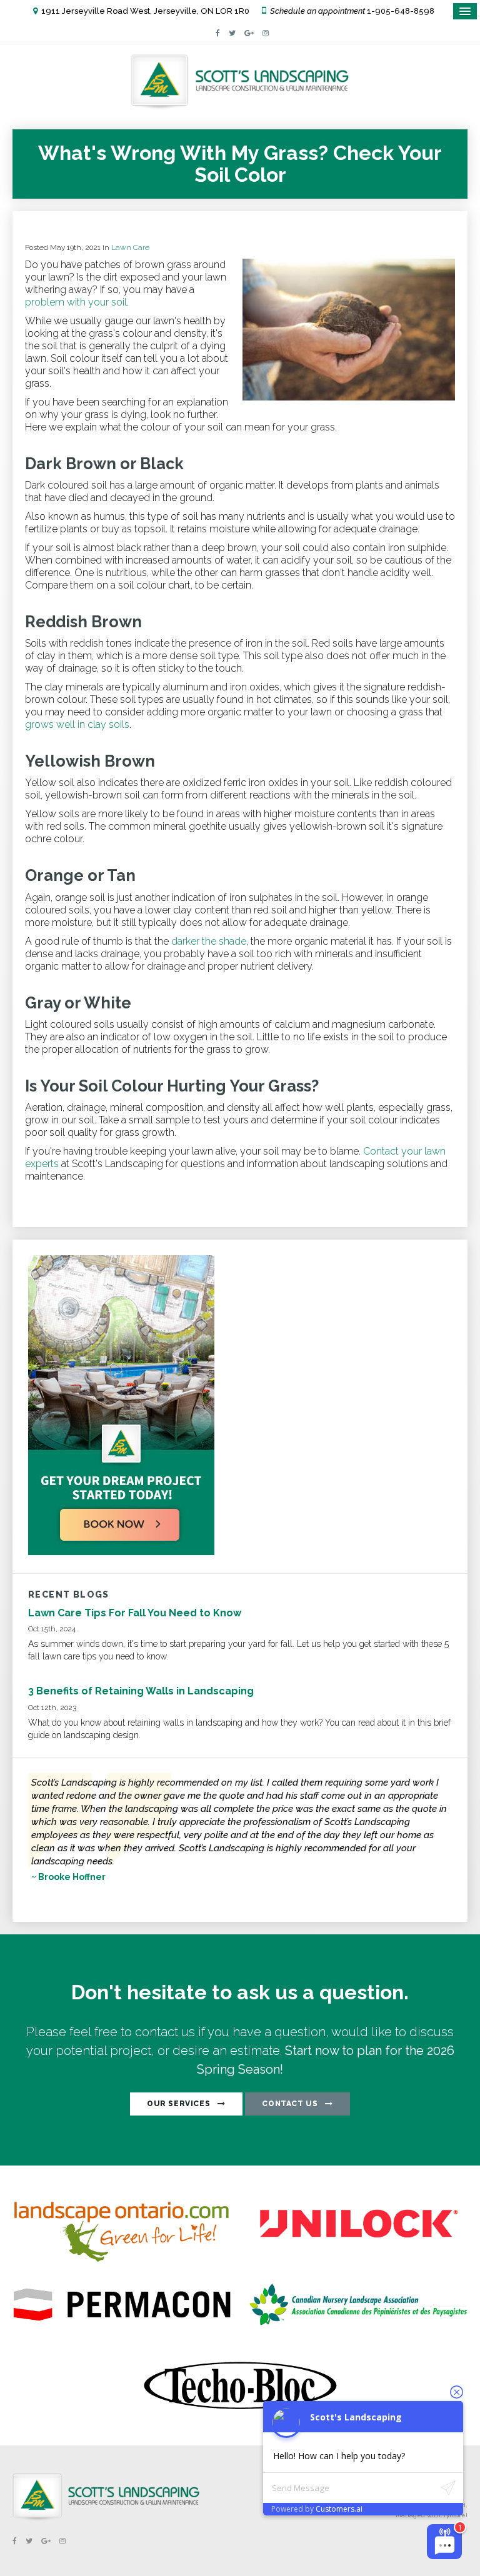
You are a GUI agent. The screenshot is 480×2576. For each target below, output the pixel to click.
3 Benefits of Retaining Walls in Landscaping (141, 1691)
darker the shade (209, 941)
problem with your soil (76, 302)
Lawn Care (130, 247)
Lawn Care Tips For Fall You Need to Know (135, 1613)
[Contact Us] (121, 1552)
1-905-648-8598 (401, 11)
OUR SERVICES (178, 2104)
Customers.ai (339, 2509)
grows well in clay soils (77, 724)
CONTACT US (290, 2104)
